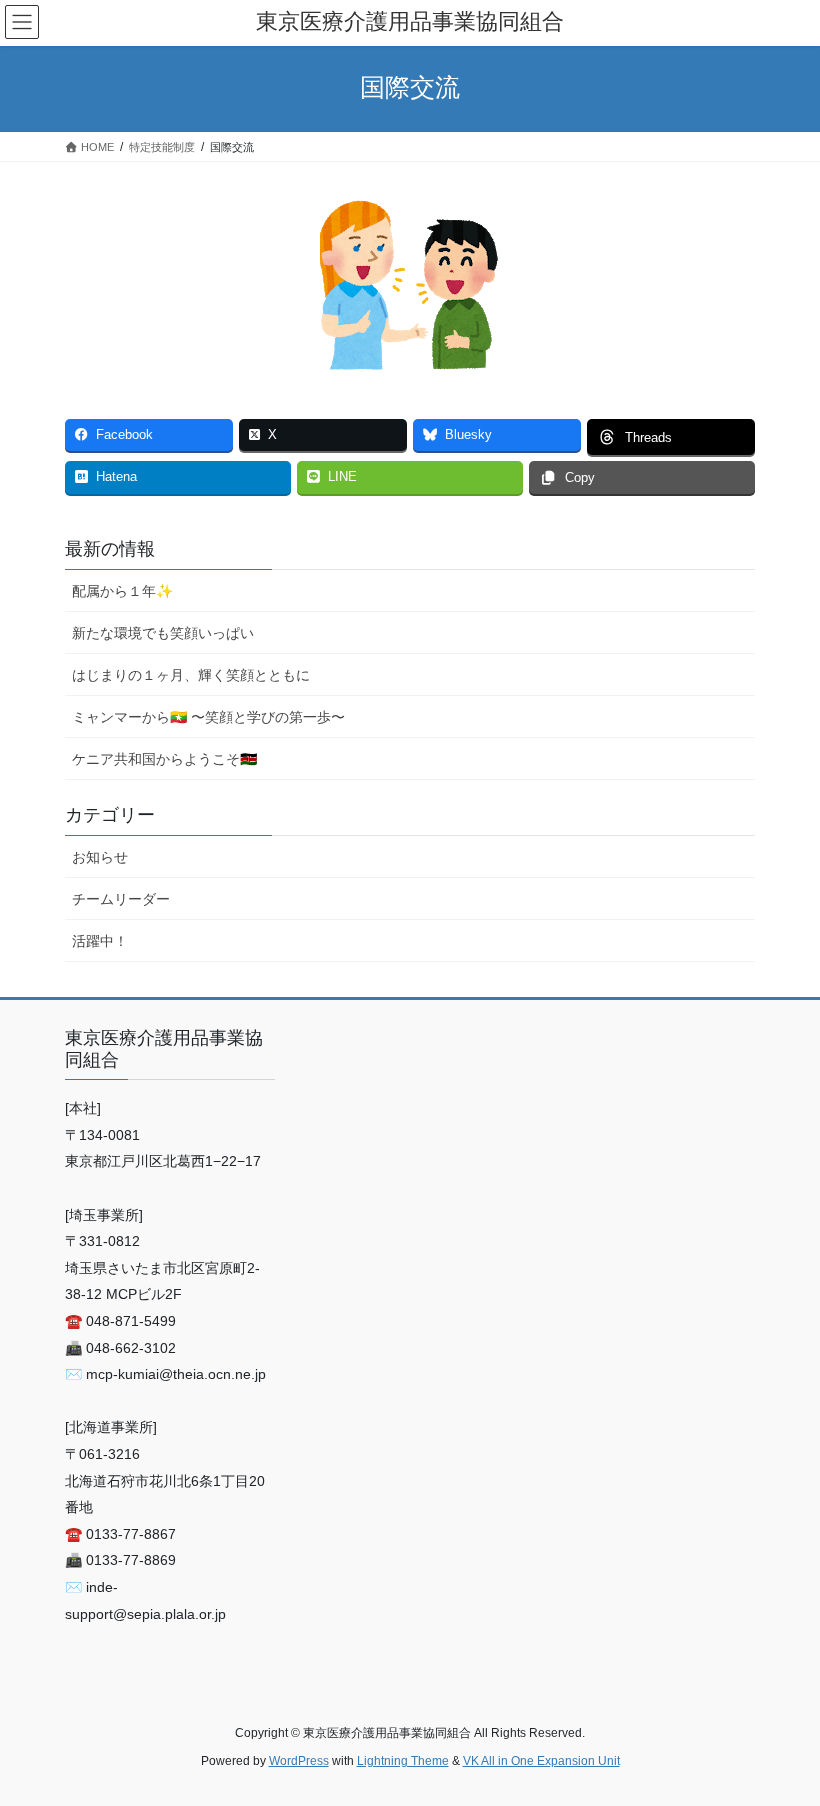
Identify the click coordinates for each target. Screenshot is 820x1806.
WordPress (299, 1761)
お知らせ (100, 857)
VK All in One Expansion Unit (541, 1761)
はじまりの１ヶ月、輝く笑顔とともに (191, 675)
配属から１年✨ (122, 591)
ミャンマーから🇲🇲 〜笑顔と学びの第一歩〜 (208, 717)
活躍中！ (100, 941)
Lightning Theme (403, 1761)
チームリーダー (121, 899)
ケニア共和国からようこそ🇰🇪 (164, 759)
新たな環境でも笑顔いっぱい (163, 633)
